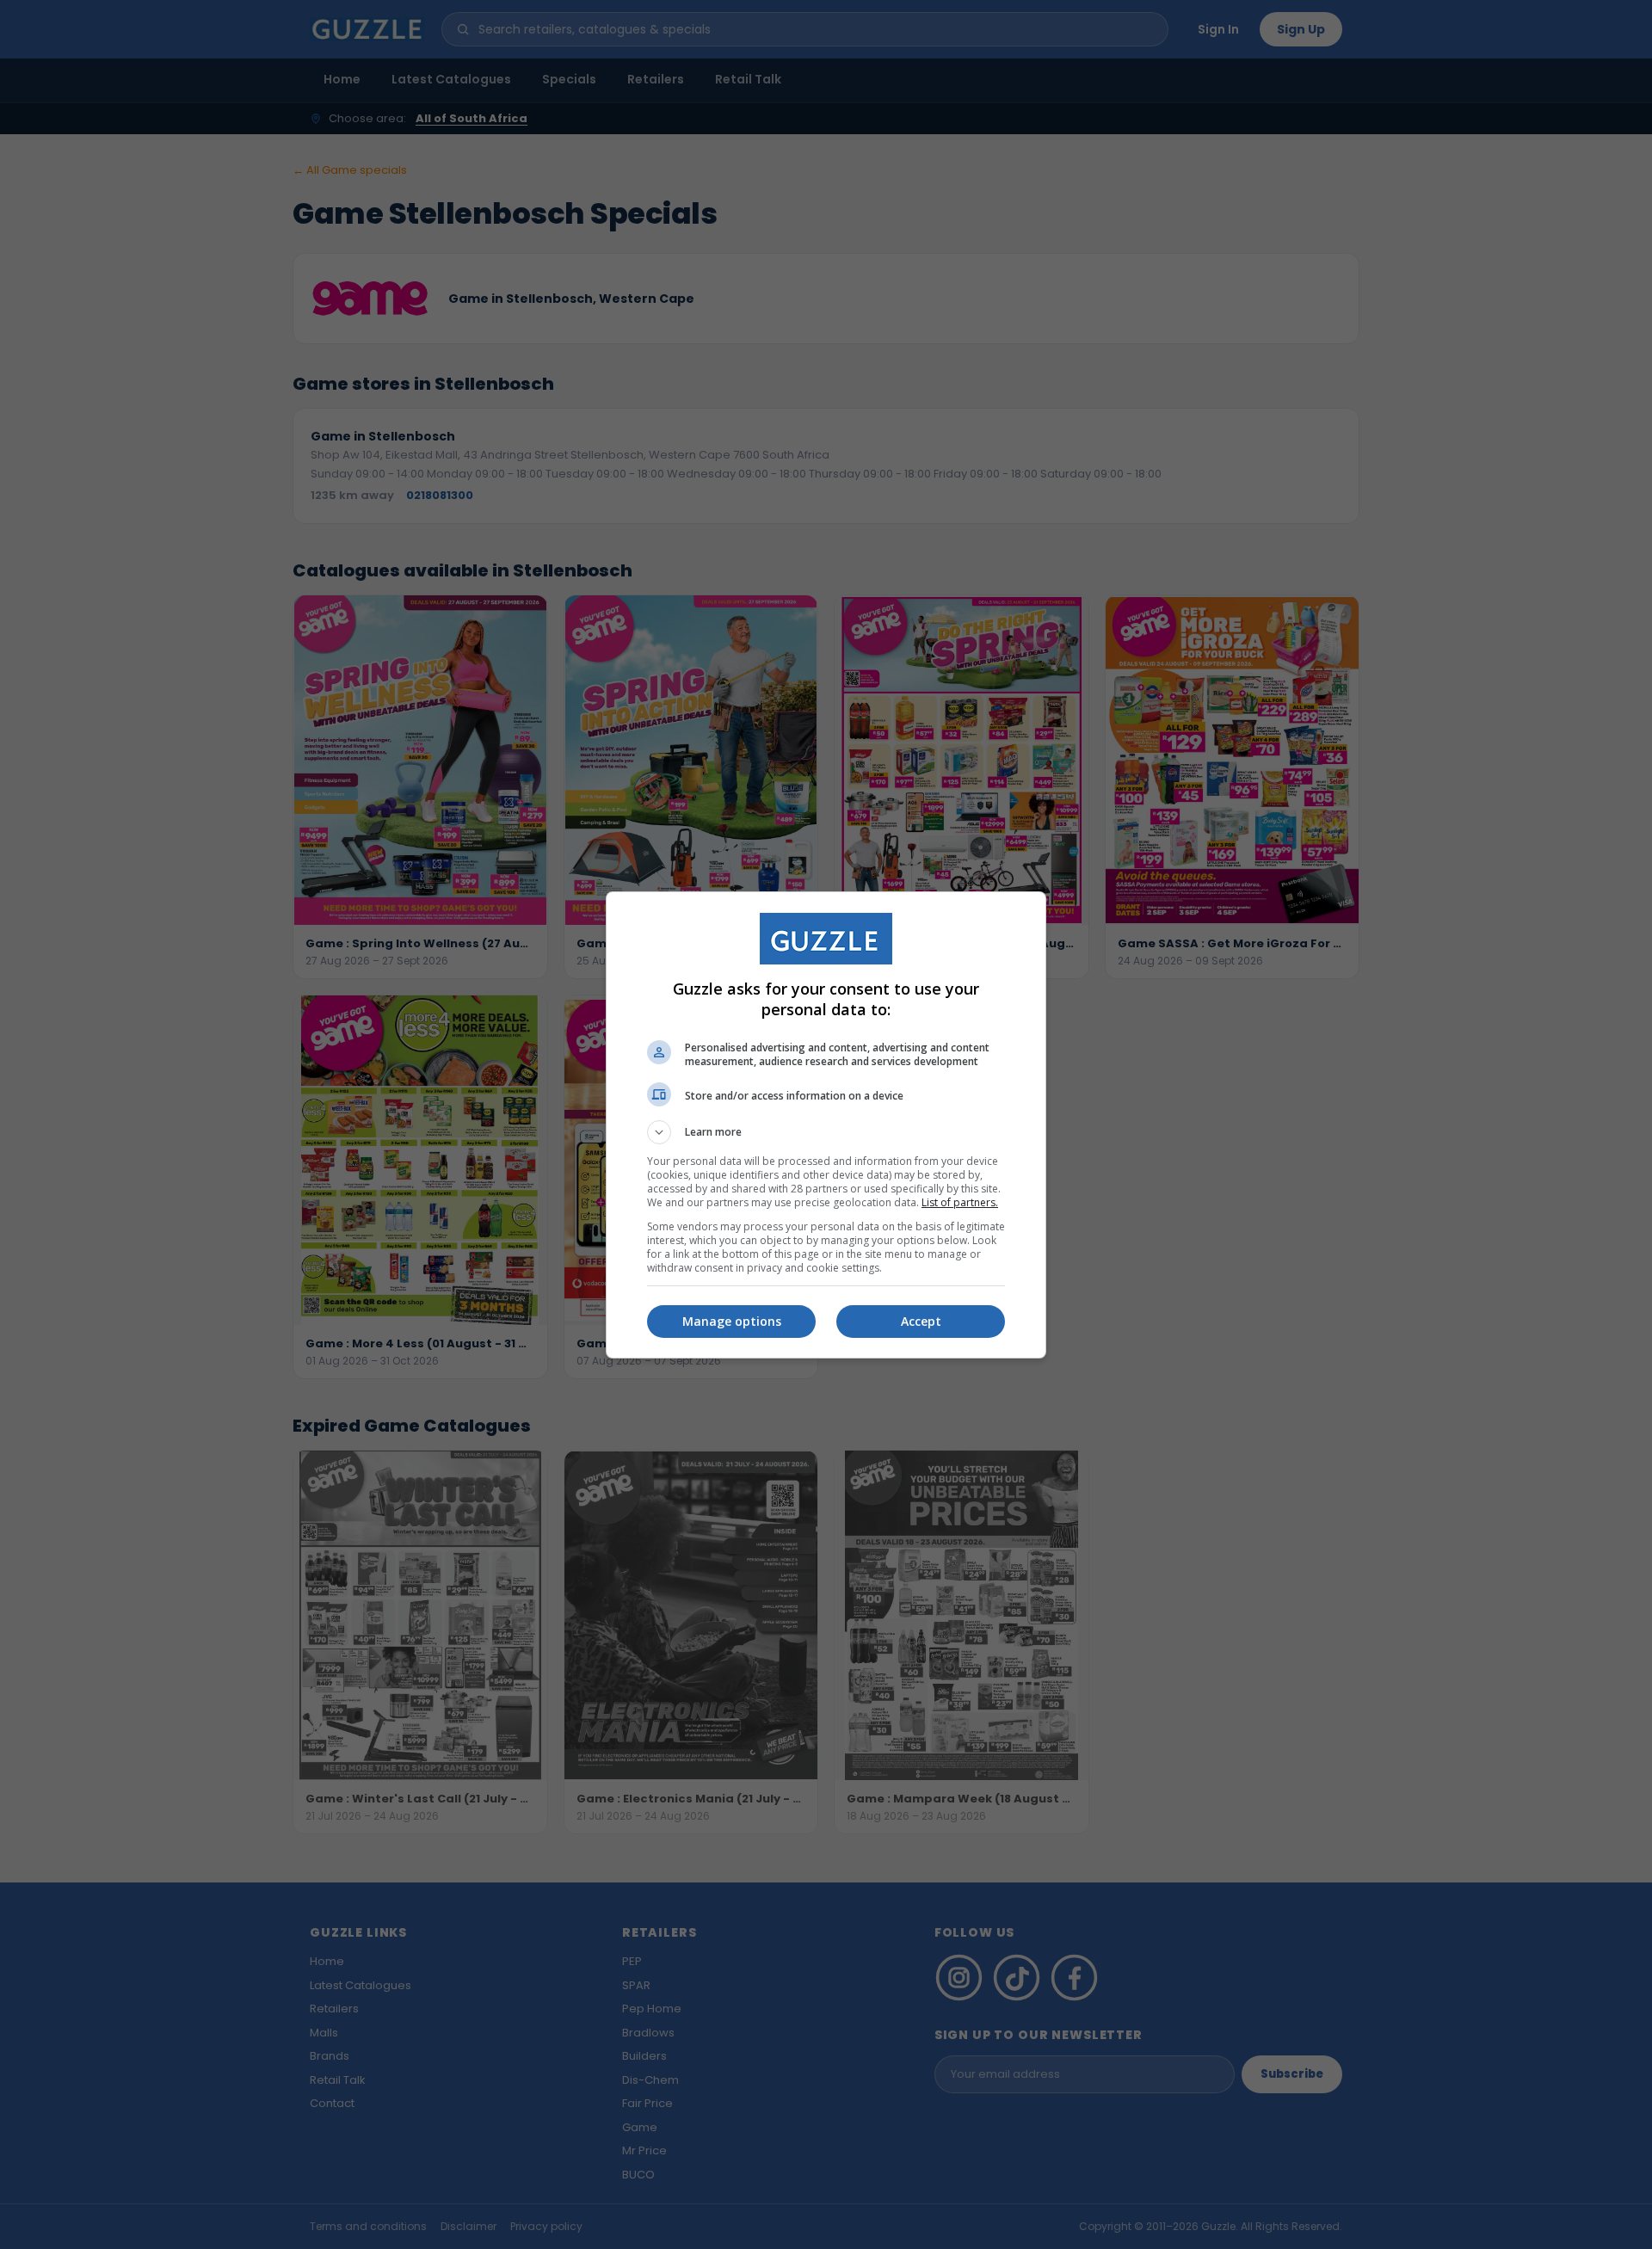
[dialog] (826, 1125)
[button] (826, 1132)
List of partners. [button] (960, 1202)
